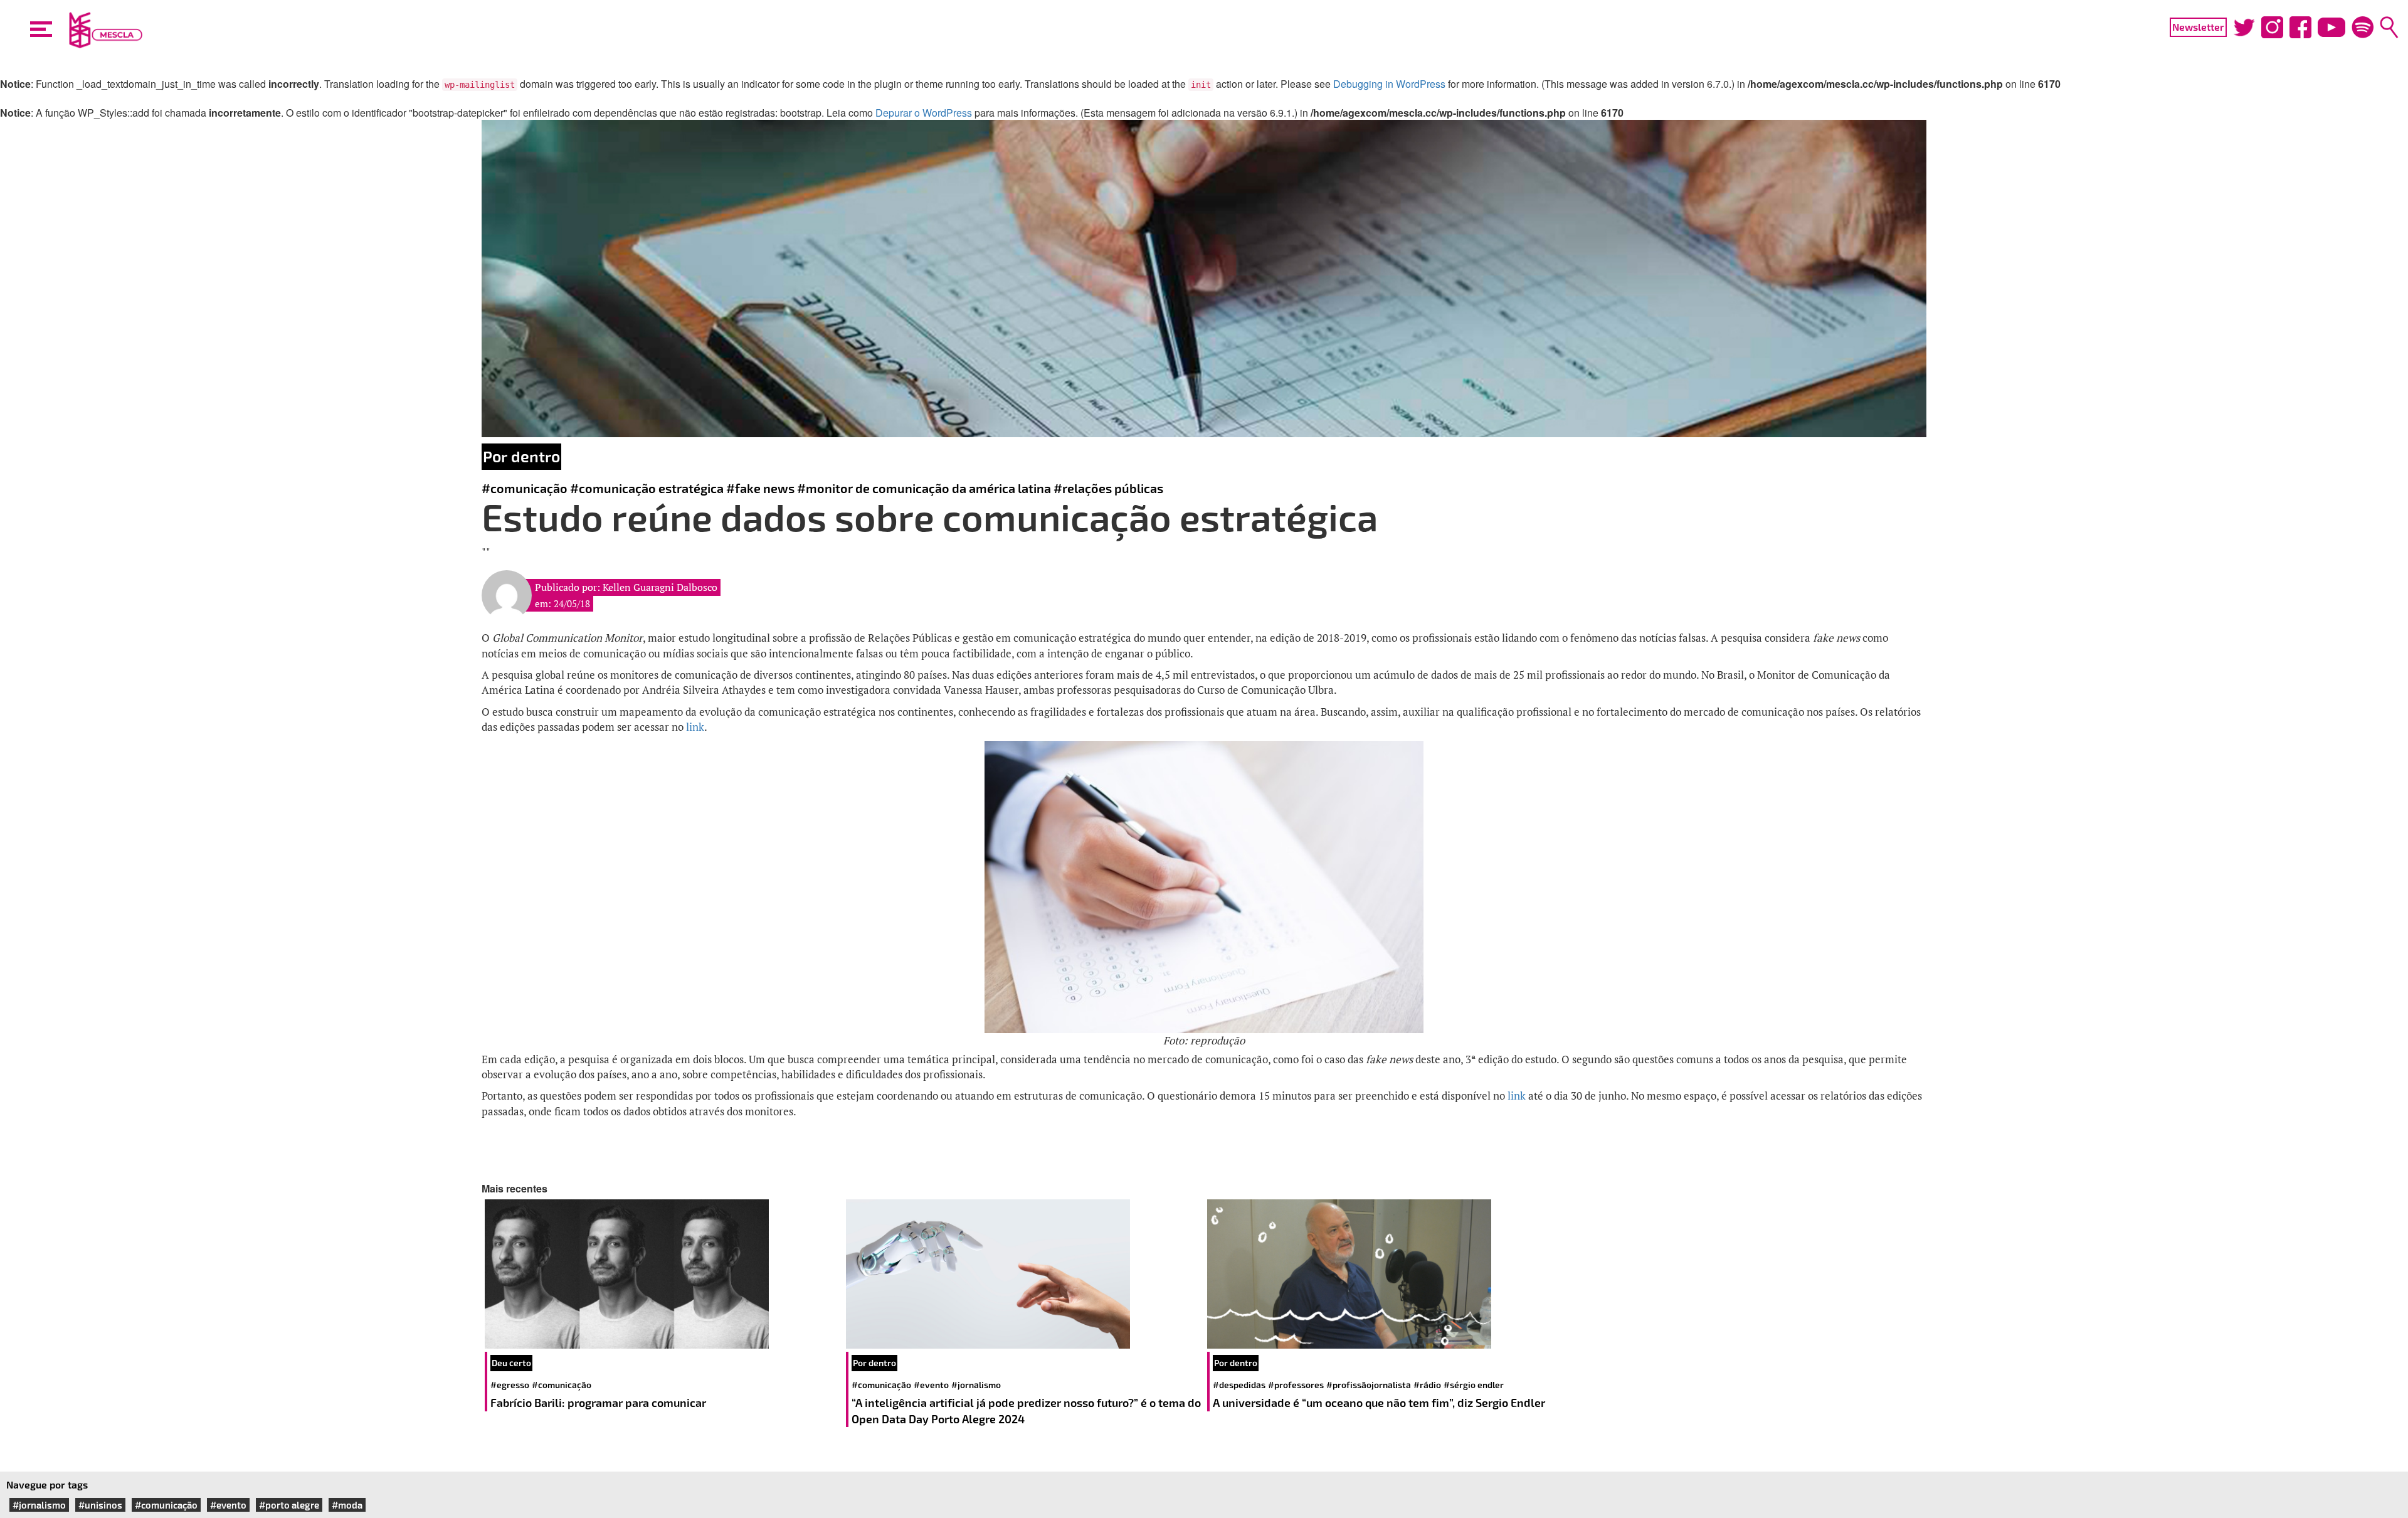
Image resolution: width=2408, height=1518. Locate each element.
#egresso (510, 1385)
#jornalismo (976, 1385)
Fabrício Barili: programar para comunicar (599, 1403)
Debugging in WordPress (1389, 84)
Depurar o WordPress (924, 113)
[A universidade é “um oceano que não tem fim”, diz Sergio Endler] (1385, 1274)
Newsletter (2198, 27)
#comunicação (525, 488)
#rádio (1427, 1385)
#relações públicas (1108, 488)
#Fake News (760, 488)
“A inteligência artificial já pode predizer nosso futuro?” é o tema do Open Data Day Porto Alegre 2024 (1026, 1411)
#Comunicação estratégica (647, 488)
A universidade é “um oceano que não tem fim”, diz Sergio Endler (1379, 1403)
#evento (931, 1385)
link (695, 727)
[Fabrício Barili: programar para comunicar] (662, 1274)
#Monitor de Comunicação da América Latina (924, 488)
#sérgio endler (1474, 1385)
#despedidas (1239, 1385)
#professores (1296, 1385)
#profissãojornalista (1369, 1385)
